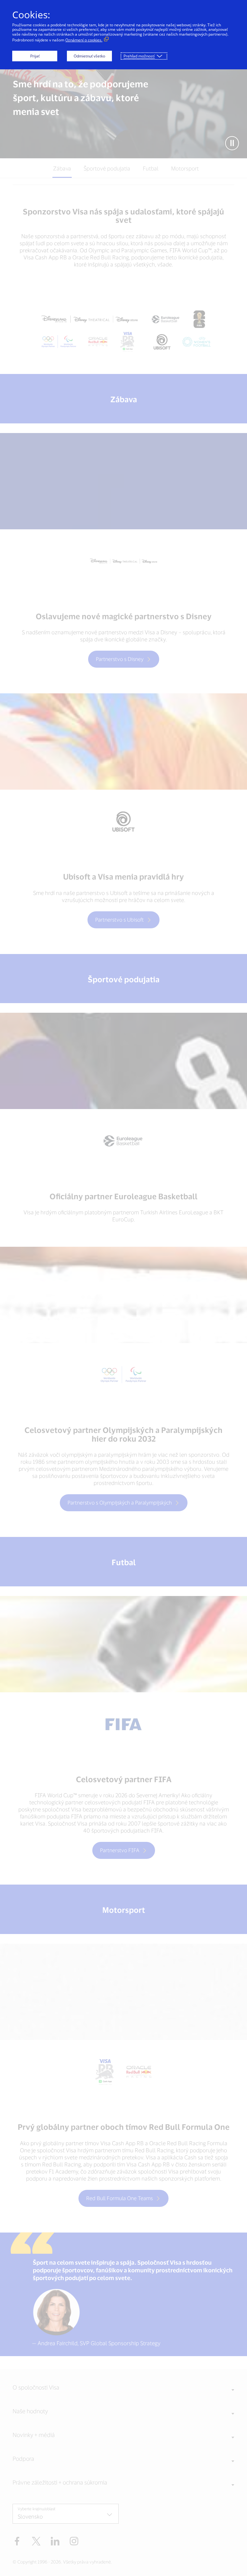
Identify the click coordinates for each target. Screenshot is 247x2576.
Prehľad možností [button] (139, 56)
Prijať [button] (35, 56)
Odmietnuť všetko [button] (89, 56)
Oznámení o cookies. (84, 40)
